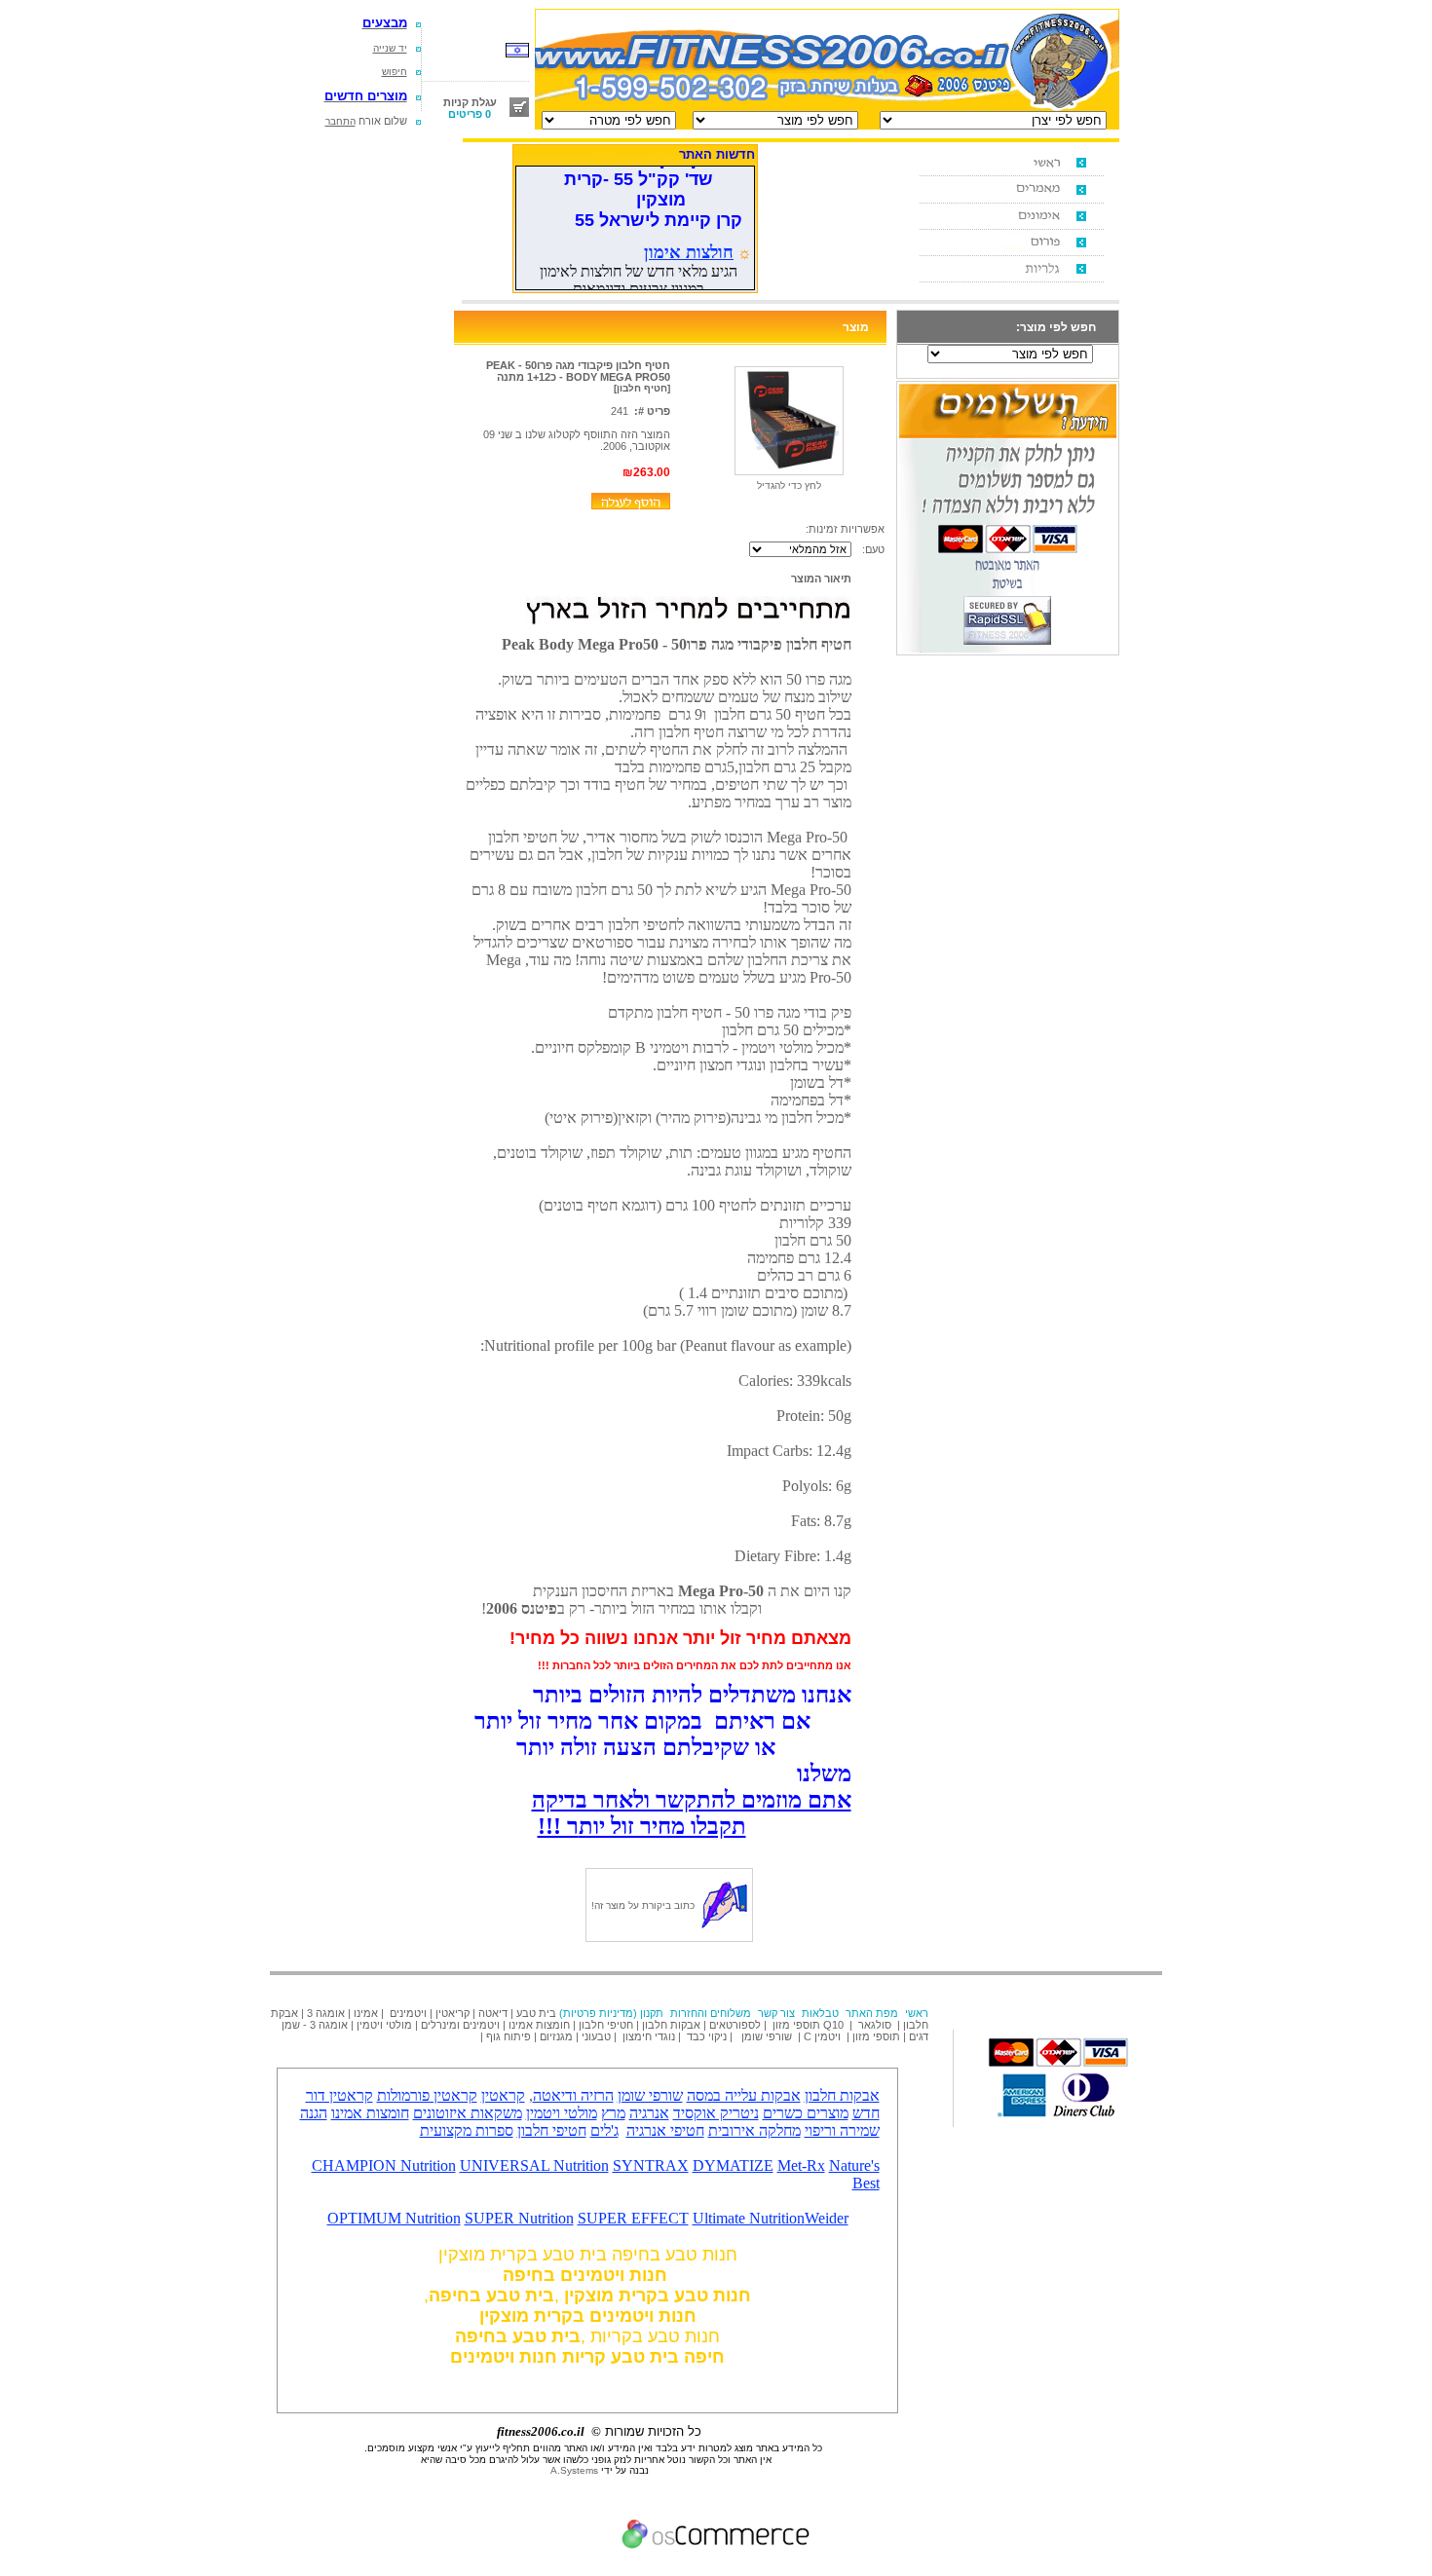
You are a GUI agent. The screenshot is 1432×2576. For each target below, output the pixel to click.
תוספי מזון (795, 2025)
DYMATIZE (733, 2165)
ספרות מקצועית (467, 2130)
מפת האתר (872, 2013)
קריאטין (452, 2013)
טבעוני (596, 2036)
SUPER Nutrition (519, 2218)
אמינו (366, 2013)
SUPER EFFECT (633, 2218)
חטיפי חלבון (606, 2025)
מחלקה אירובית (754, 2130)
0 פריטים (470, 114)
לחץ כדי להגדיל (789, 485)
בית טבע (536, 2013)
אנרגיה (649, 2113)
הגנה (314, 2113)
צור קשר (776, 2013)
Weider (827, 2218)
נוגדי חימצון (649, 2036)
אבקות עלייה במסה (744, 2095)
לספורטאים (735, 2025)
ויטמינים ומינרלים (460, 2025)
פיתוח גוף (509, 2036)
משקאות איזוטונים (468, 2113)
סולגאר (873, 2025)
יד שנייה (390, 48)
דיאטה (493, 2013)
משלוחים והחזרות (711, 2013)
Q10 (835, 2025)
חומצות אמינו (539, 2025)
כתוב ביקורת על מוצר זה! (643, 1905)
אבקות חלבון (671, 2025)
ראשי (917, 2013)
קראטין (503, 2095)
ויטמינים (408, 2013)
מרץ (613, 2113)
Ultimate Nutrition (749, 2218)
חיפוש (395, 72)
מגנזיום (556, 2036)
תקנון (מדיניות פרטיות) (611, 2013)
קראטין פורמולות (427, 2095)
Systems (574, 2470)
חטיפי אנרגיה (665, 2130)
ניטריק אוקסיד (716, 2113)
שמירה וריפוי (842, 2130)
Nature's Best (854, 2174)
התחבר (340, 121)
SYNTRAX (651, 2165)
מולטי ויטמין (384, 2025)
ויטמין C (822, 2036)
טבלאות (820, 2013)
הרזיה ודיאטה (573, 2095)
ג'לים (604, 2130)
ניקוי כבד (707, 2036)
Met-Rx (801, 2165)
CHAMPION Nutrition (384, 2165)
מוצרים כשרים (806, 2113)
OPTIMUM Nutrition (394, 2218)
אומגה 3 (326, 2013)
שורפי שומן (767, 2036)
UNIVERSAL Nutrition (534, 2165)
